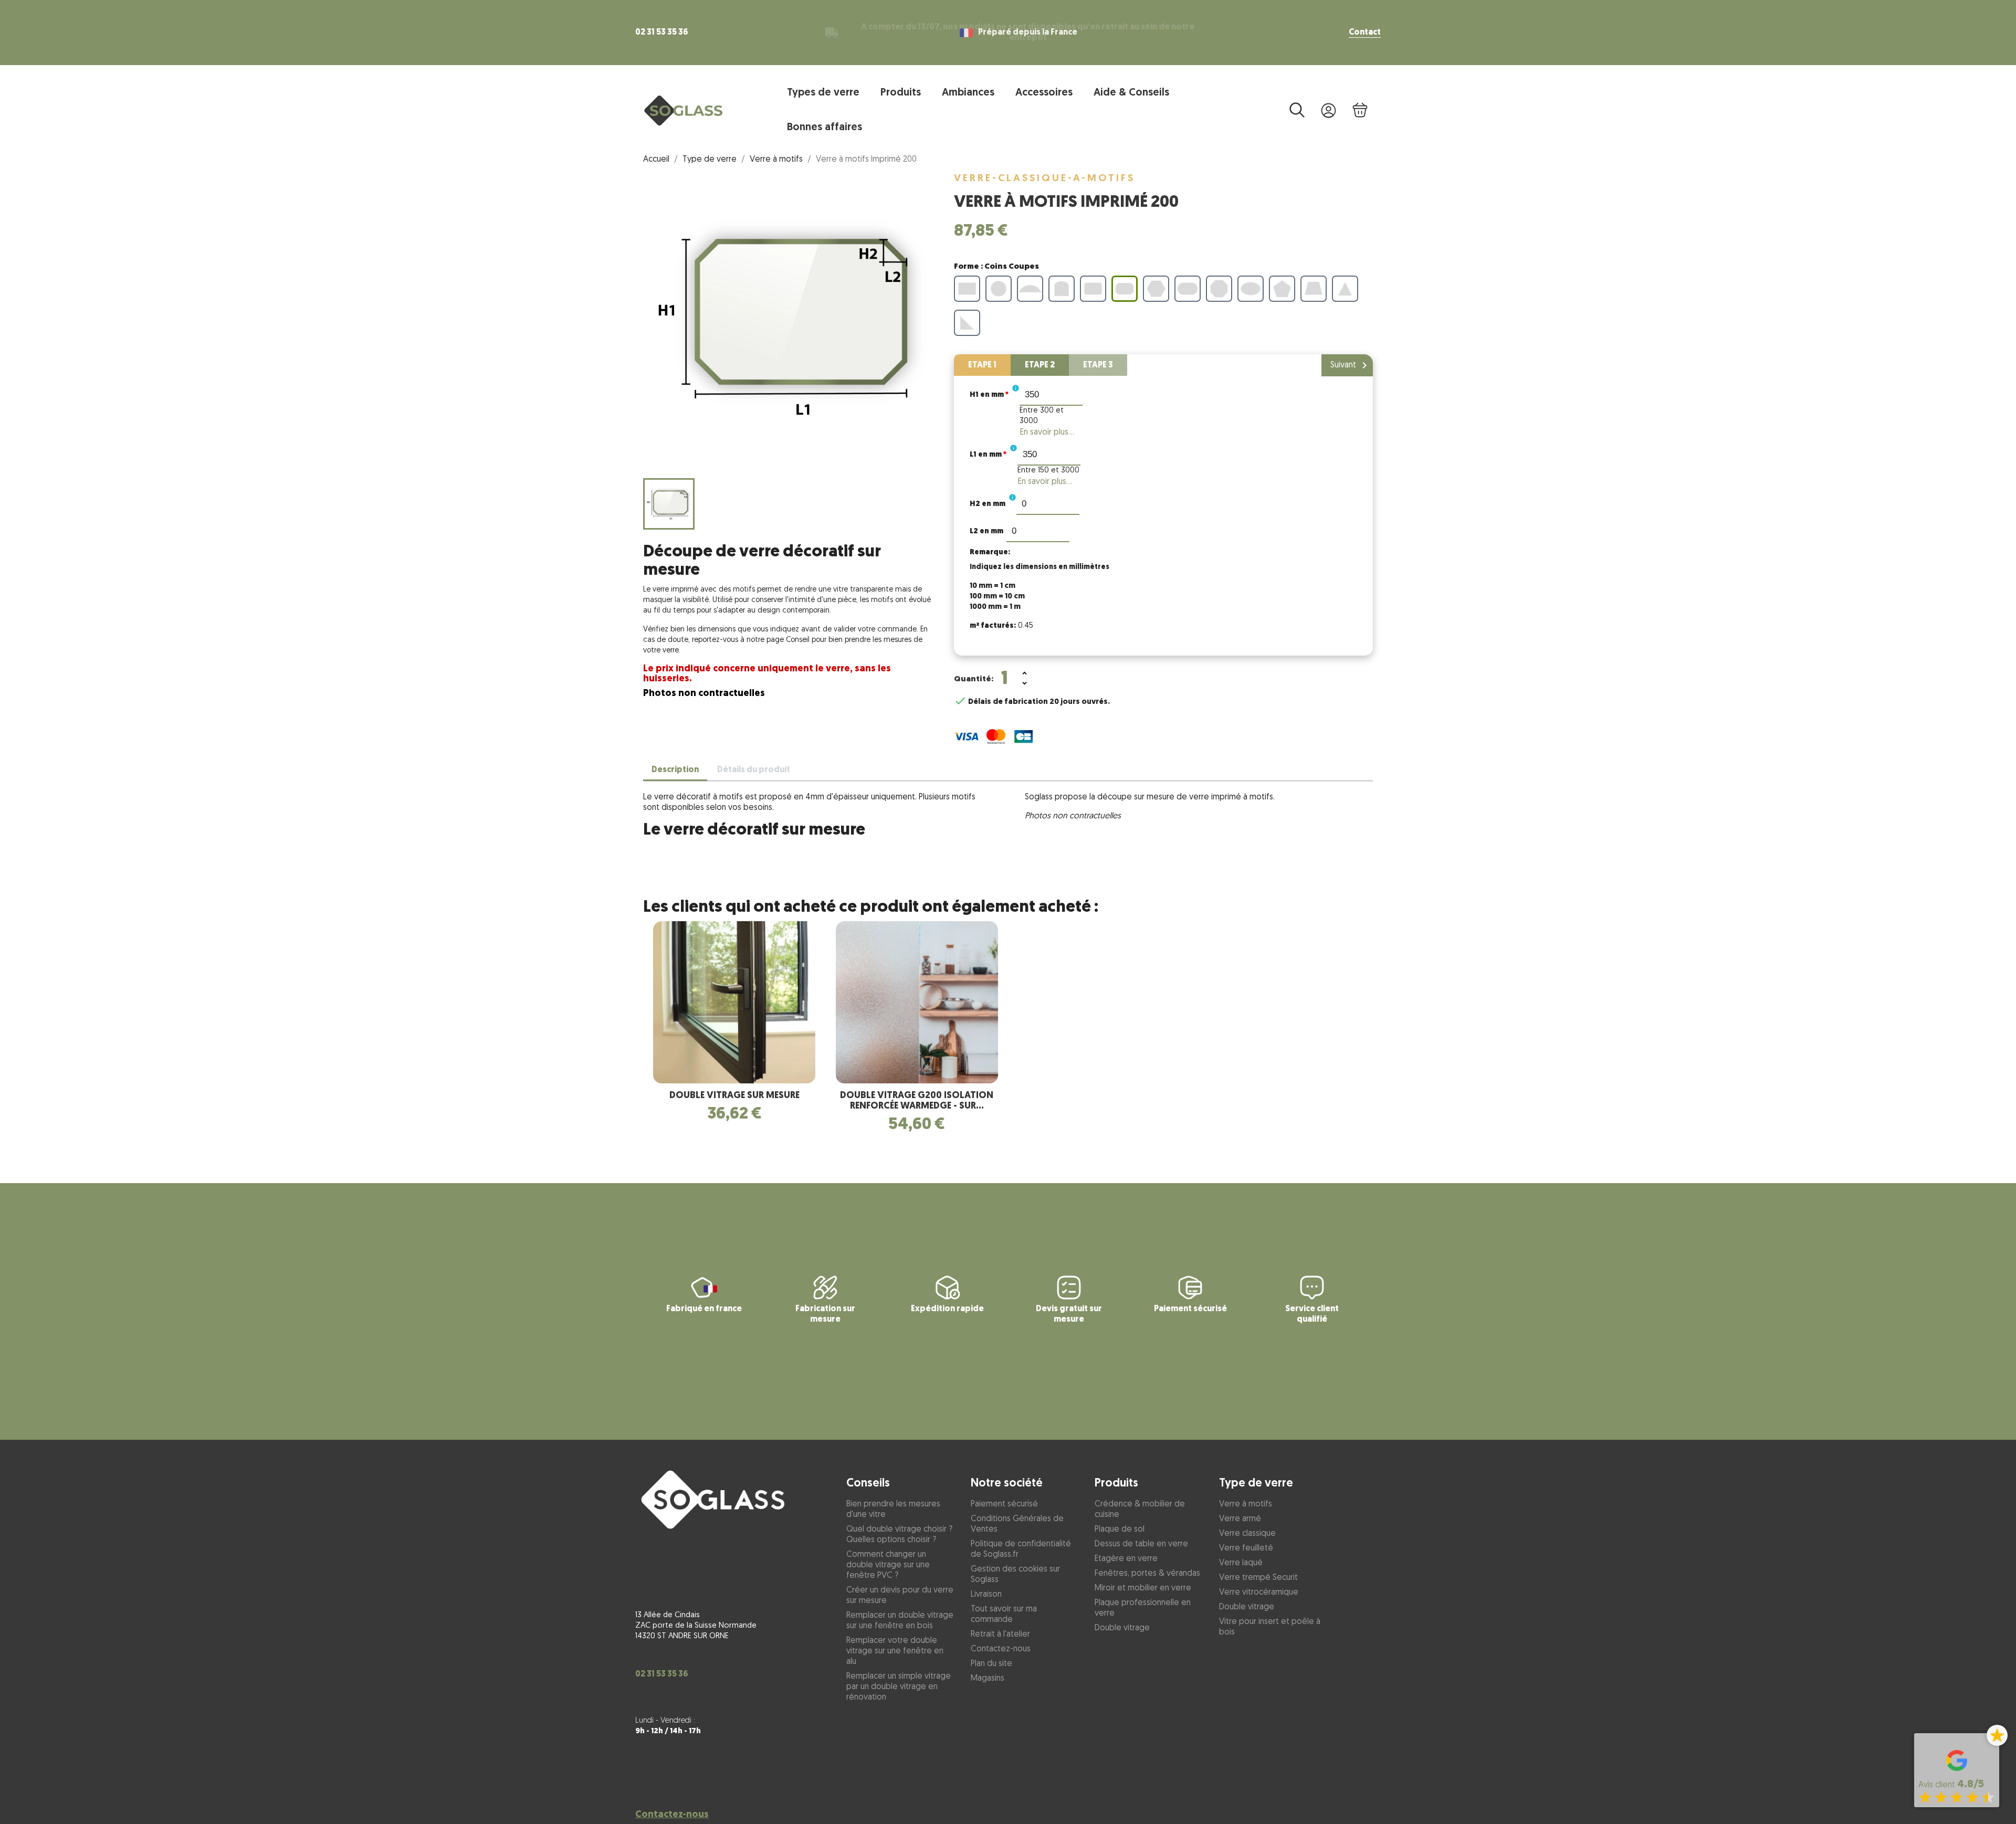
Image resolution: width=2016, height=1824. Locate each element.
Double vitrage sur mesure (734, 1096)
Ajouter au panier (1098, 679)
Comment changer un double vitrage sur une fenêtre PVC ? (888, 1565)
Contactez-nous (672, 1815)
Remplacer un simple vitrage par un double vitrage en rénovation (899, 1687)
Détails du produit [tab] (754, 770)
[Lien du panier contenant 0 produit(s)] (1360, 110)
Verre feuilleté (1246, 1548)
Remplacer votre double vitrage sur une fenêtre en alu (895, 1651)
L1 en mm (988, 455)
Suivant (1351, 365)
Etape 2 (1040, 365)
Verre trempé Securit (1258, 1578)
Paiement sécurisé (1004, 1504)
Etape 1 (982, 365)
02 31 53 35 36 (662, 33)
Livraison (986, 1595)
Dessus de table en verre (1141, 1544)
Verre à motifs (1246, 1504)
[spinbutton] (1051, 394)
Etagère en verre (1126, 1559)
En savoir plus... (1047, 433)
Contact (1365, 33)
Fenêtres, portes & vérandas (1147, 1574)
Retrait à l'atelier (1000, 1635)
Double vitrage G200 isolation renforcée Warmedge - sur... (917, 1101)
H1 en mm (989, 395)
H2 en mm (988, 504)
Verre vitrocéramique (1259, 1593)
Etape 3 (1098, 365)
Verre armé (1240, 1519)
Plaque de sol (1120, 1530)
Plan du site (991, 1664)
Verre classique (1247, 1534)
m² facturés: (993, 626)
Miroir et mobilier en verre (1143, 1588)
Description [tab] (675, 770)
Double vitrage (1122, 1628)
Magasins (988, 1679)
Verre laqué (1241, 1563)
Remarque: (990, 552)
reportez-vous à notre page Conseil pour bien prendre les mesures (802, 640)
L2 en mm (986, 531)
